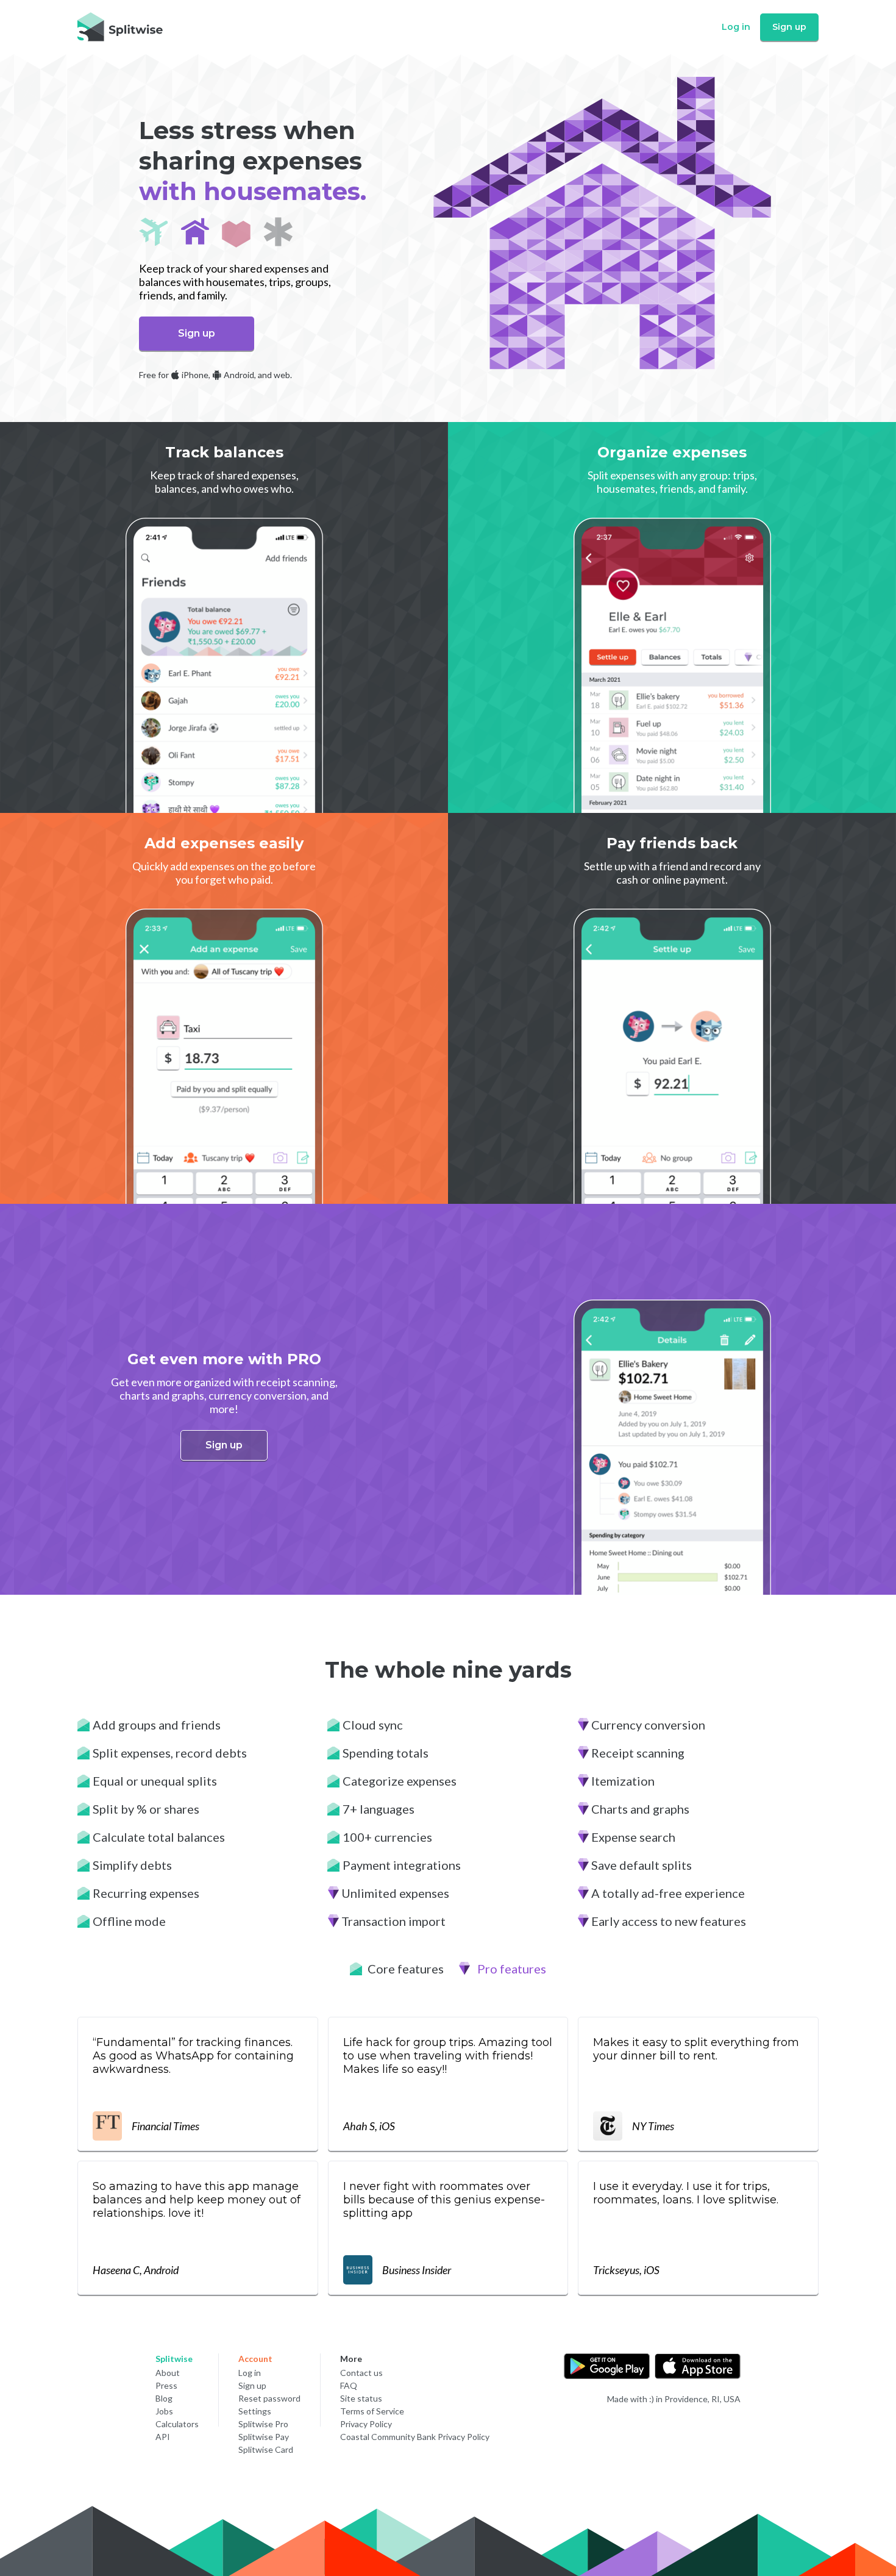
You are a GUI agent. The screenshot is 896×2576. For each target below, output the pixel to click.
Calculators (177, 2424)
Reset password (269, 2398)
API (163, 2437)
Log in (736, 27)
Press (166, 2385)
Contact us (361, 2373)
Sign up (789, 27)
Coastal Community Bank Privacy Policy (415, 2437)
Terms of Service (372, 2411)
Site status (361, 2398)
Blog (164, 2398)
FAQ (349, 2385)
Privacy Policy (366, 2424)
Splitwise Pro (263, 2424)
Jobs (164, 2411)
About (168, 2373)
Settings (255, 2411)
